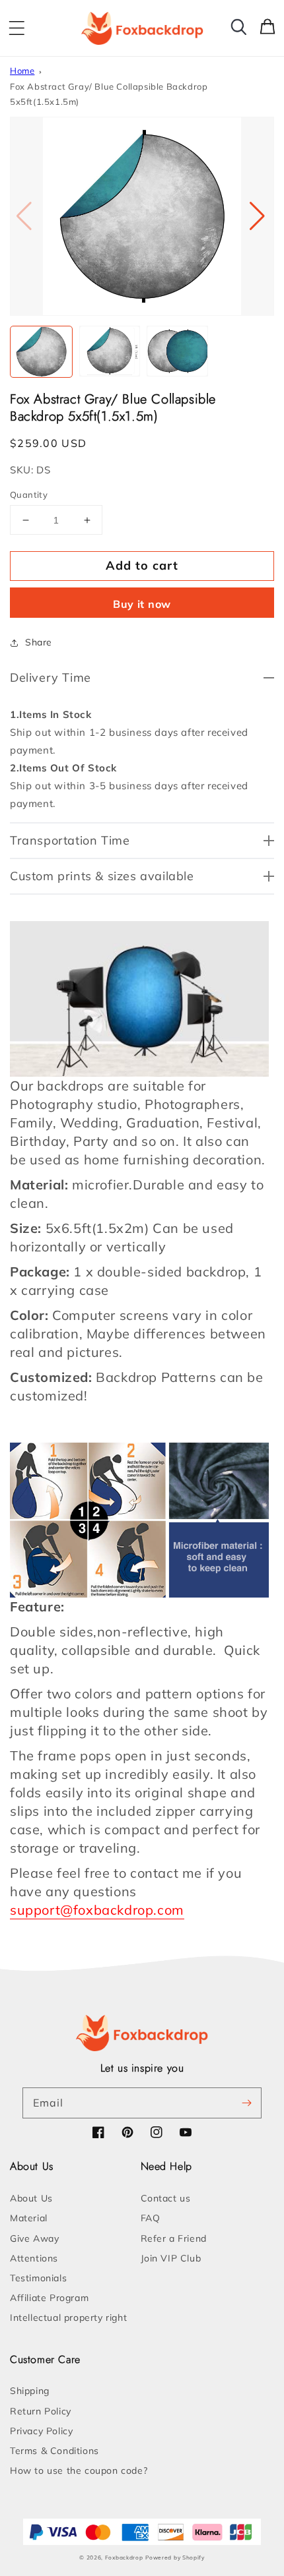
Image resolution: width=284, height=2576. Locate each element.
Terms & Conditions (54, 2451)
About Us (31, 2198)
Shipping (30, 2391)
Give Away (34, 2238)
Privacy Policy (41, 2431)
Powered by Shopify (175, 2558)
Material (29, 2218)
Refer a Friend (174, 2238)
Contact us (166, 2198)
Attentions (34, 2258)
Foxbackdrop (124, 2558)
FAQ (151, 2218)
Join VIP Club (171, 2258)
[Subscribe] (246, 2103)
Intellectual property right (68, 2318)
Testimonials (38, 2278)
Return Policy (41, 2411)
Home (22, 71)
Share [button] (39, 642)
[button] (17, 28)
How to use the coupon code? (79, 2471)
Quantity (29, 494)
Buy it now (142, 604)
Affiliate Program (49, 2298)
